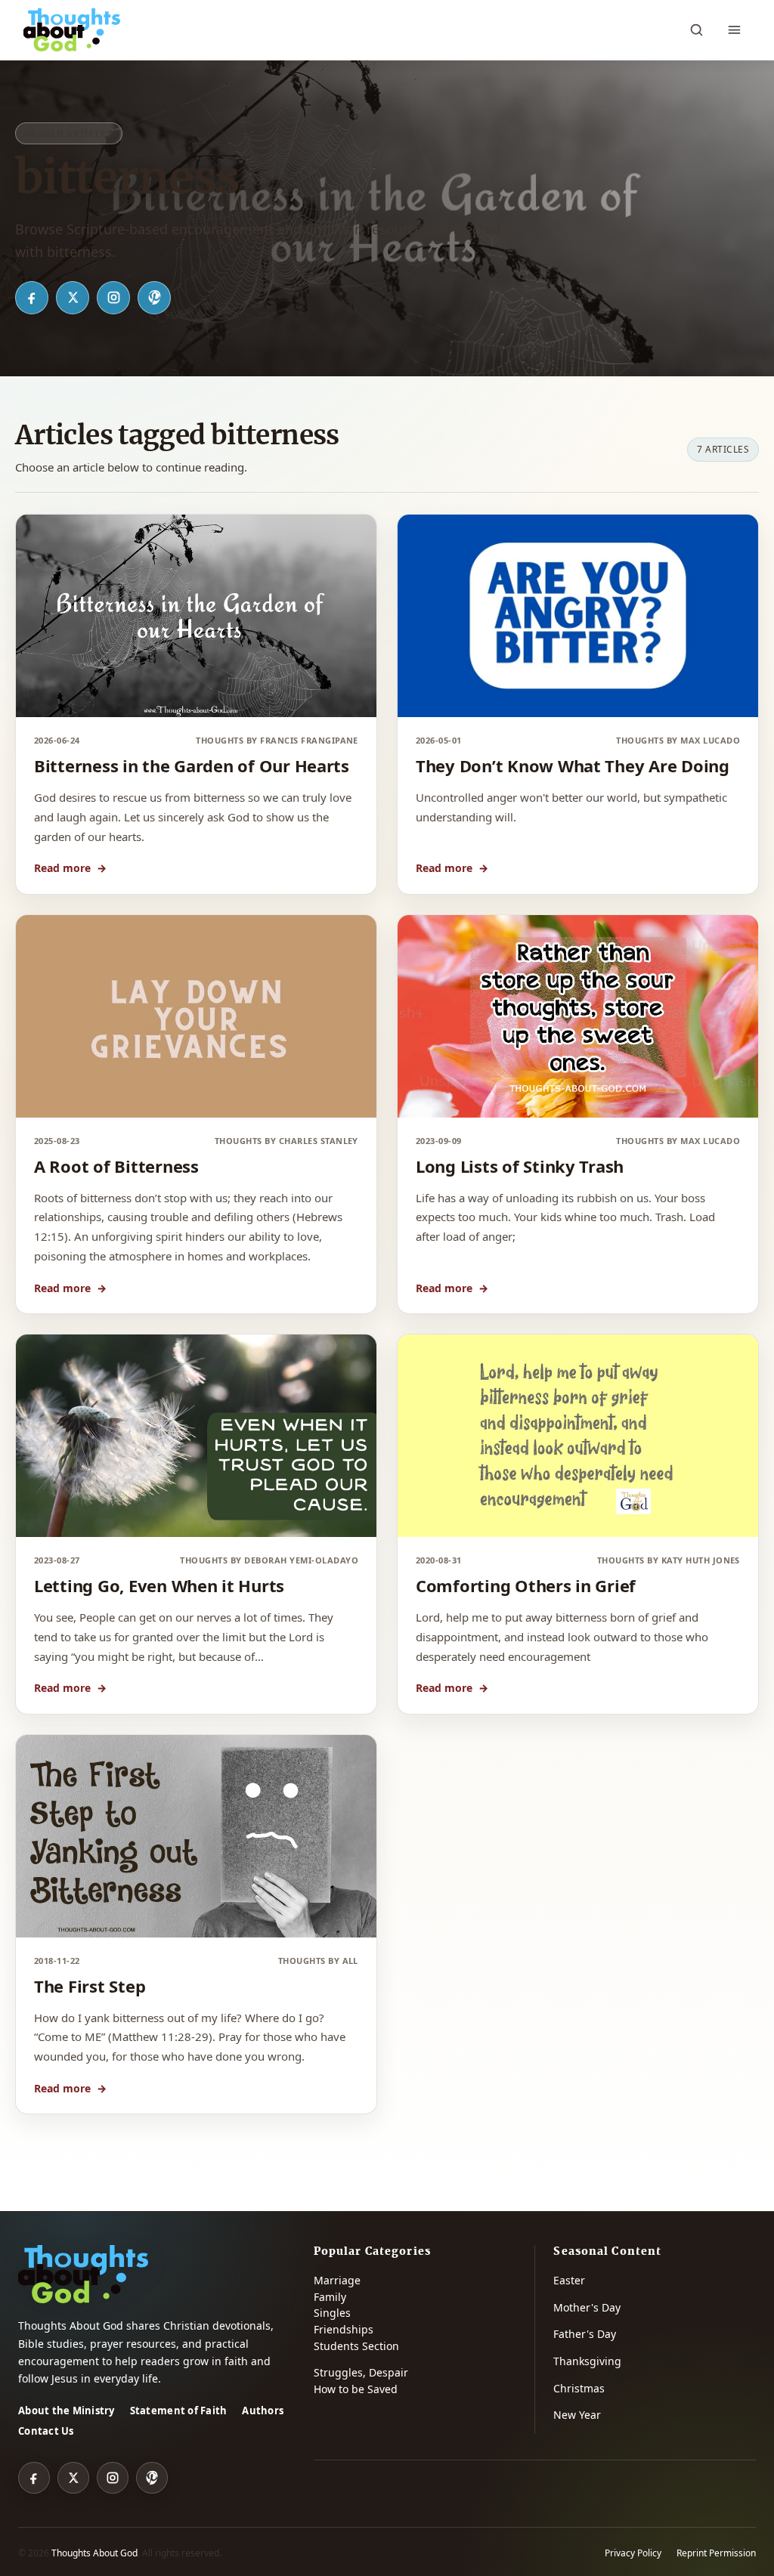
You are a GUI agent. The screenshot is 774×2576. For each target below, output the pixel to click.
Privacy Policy (633, 2553)
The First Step (90, 1986)
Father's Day (585, 2334)
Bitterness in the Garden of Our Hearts (192, 765)
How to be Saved (356, 2389)
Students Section (356, 2346)
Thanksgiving (587, 2361)
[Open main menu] (734, 30)
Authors (263, 2411)
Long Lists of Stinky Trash (520, 1166)
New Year (577, 2415)
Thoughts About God (94, 2553)
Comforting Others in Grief (526, 1585)
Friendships (344, 2329)
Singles (332, 2313)
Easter (569, 2280)
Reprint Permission (716, 2553)
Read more (70, 868)
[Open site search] (696, 30)
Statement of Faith (179, 2411)
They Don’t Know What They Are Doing (573, 765)
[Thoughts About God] (72, 30)
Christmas (579, 2388)
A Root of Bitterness (116, 1166)
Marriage (337, 2280)
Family (330, 2297)
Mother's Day (587, 2307)
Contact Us (46, 2431)
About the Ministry (67, 2411)
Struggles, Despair (361, 2372)
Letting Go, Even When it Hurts (159, 1585)
